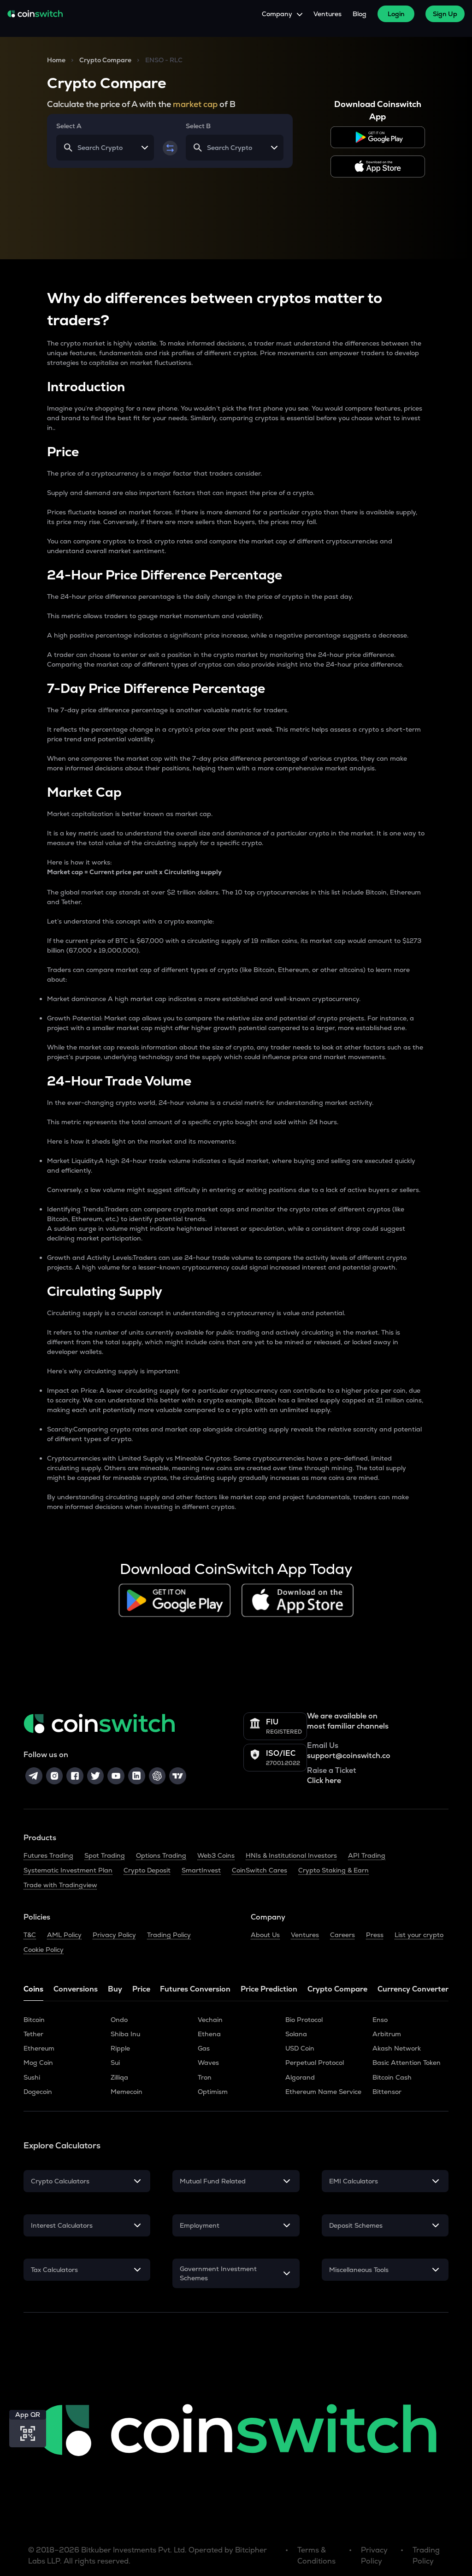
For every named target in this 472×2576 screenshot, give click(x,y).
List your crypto (419, 1935)
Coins (33, 1989)
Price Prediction (269, 1989)
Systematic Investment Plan (68, 1870)
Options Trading (161, 1855)
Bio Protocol (304, 2020)
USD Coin (300, 2048)
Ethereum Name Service (323, 2092)
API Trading (367, 1855)
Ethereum (39, 2048)
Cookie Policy (44, 1950)
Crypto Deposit (147, 1870)
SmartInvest (201, 1870)
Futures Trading (48, 1855)
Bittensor (387, 2092)
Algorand (300, 2077)
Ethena (209, 2034)
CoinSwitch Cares (260, 1870)
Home (56, 60)
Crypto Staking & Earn (333, 1870)
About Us (265, 1935)
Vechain (210, 2020)
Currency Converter (413, 1989)
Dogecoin (38, 2092)
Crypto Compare (105, 60)
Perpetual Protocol (315, 2063)
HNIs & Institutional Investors (291, 1855)
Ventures (327, 14)
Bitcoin (34, 2020)
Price (141, 1989)
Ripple (120, 2048)
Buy (115, 1989)
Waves (208, 2063)
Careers (342, 1935)
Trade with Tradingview (60, 1885)
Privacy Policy (114, 1935)
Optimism (213, 2092)
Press (375, 1935)
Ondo (119, 2020)
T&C (30, 1935)
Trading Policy (169, 1935)
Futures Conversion (195, 1989)
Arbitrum (387, 2034)
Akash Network (397, 2048)
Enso (380, 2020)
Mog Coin (38, 2063)
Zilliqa (119, 2077)
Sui (115, 2063)
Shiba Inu (125, 2034)
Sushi (32, 2077)
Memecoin (127, 2092)
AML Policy (64, 1935)
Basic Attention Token (407, 2063)
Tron (205, 2077)
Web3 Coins (216, 1855)
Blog (360, 14)
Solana (296, 2034)
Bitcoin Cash (392, 2077)
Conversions (76, 1989)
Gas (204, 2048)
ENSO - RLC (164, 60)
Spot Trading (105, 1855)
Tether (33, 2034)
